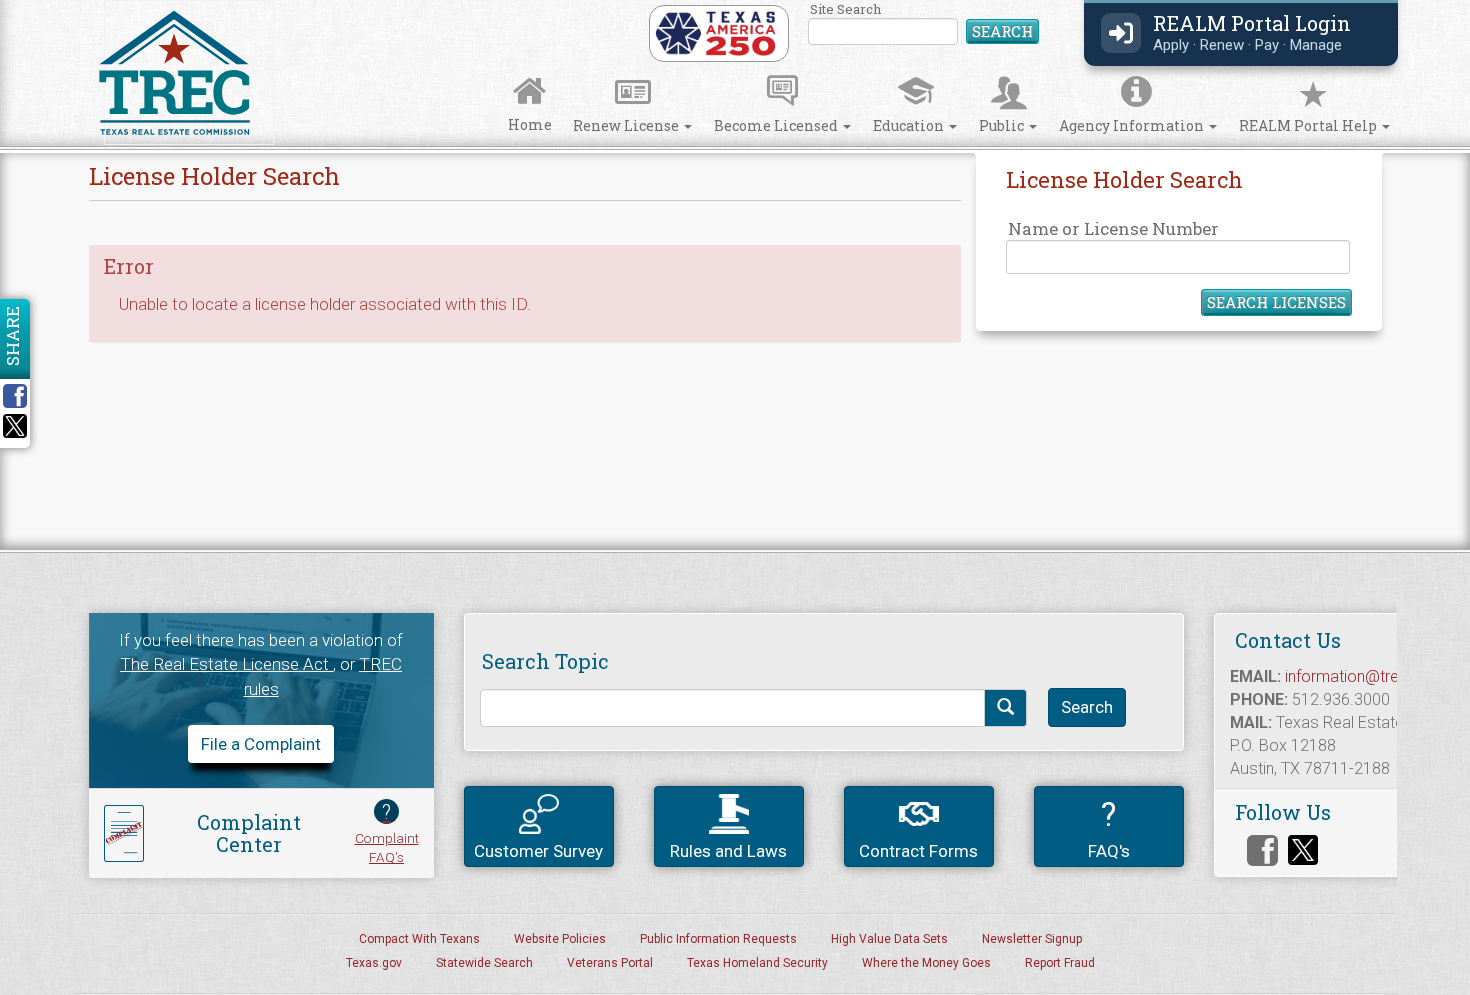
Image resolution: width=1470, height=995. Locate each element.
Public (1003, 125)
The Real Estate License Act (226, 664)
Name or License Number (1113, 228)
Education (910, 125)
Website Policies (560, 939)
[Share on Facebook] (22, 396)
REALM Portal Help (1309, 125)
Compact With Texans (419, 939)
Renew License (627, 125)
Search (1002, 31)
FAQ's (1109, 827)
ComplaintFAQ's (387, 832)
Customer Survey (538, 851)
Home (530, 124)
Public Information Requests (718, 939)
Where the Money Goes (926, 963)
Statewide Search (484, 963)
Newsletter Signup (1032, 939)
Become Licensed (777, 125)
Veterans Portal (610, 963)
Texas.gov (374, 963)
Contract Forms (918, 851)
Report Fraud (1060, 963)
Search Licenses (1276, 302)
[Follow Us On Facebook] (1262, 850)
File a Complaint (261, 744)
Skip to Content (32, 6)
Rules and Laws (728, 851)
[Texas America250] (715, 32)
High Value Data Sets (889, 939)
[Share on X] (15, 432)
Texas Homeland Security (757, 963)
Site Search (924, 24)
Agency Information (1133, 125)
